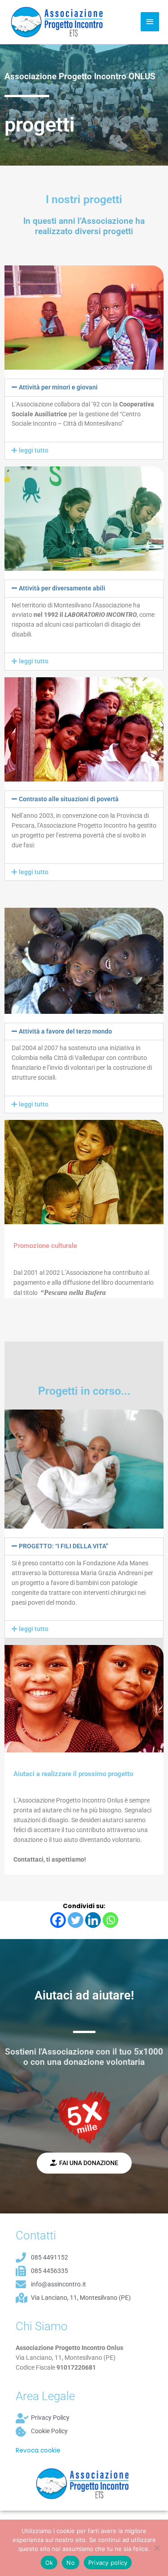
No (71, 2563)
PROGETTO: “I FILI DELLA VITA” (64, 1546)
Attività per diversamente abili (62, 588)
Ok (49, 2563)
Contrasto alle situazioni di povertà (69, 799)
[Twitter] (75, 1920)
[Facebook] (58, 1920)
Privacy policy (108, 2563)
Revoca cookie (38, 2450)
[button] (84, 388)
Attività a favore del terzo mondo (65, 1031)
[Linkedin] (93, 1920)
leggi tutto (34, 450)
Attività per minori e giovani (58, 387)
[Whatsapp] (110, 1920)
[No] (157, 2548)
